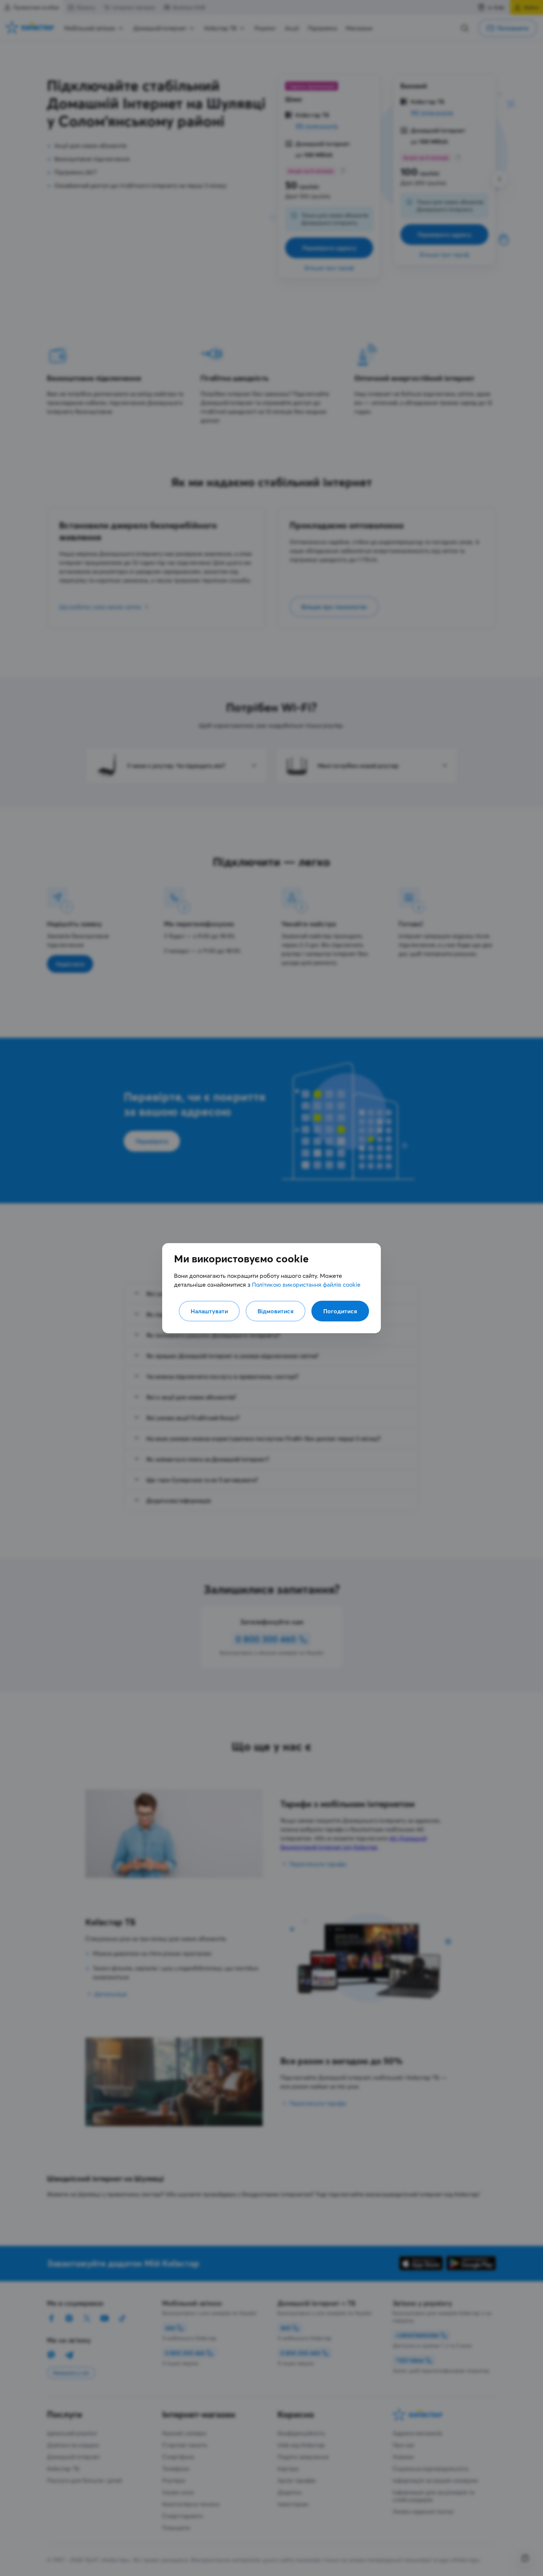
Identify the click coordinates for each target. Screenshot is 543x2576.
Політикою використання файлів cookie (306, 1284)
